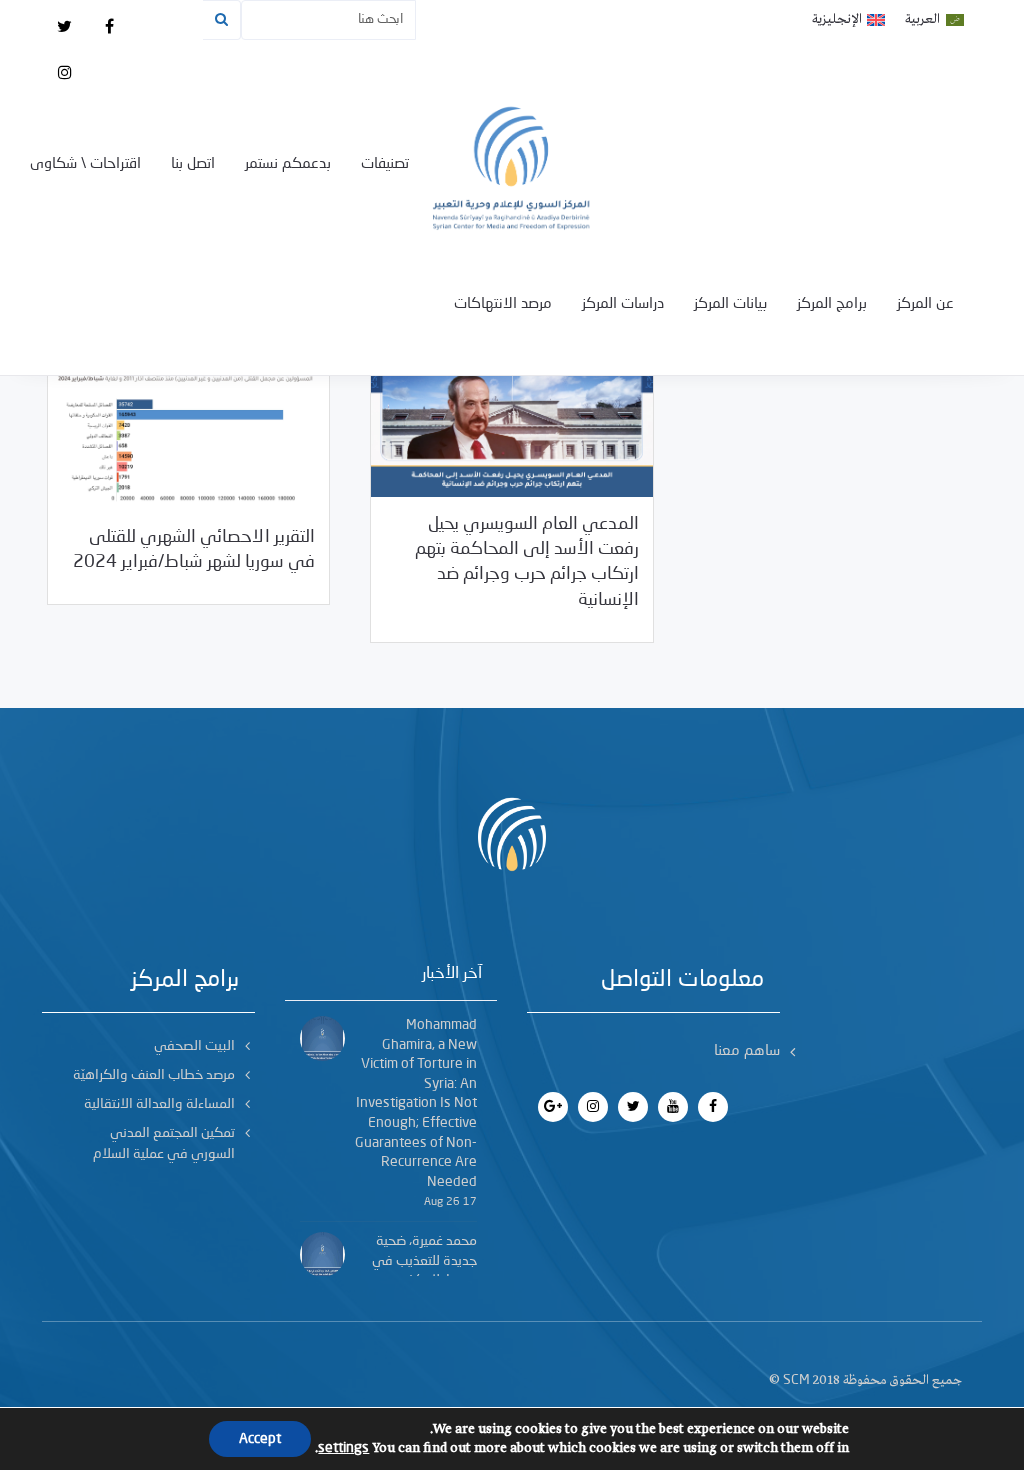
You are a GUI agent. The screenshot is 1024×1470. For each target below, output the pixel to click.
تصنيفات (385, 164)
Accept (260, 1439)
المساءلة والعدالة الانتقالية (159, 1104)
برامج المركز (832, 304)
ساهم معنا (747, 1051)
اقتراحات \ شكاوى (85, 164)
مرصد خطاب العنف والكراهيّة (154, 1075)
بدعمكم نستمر (288, 164)
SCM (796, 1380)
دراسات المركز (623, 304)
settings (343, 1448)
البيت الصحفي (194, 1046)
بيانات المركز (730, 304)
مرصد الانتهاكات (503, 304)
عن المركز (925, 304)
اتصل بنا (193, 164)
